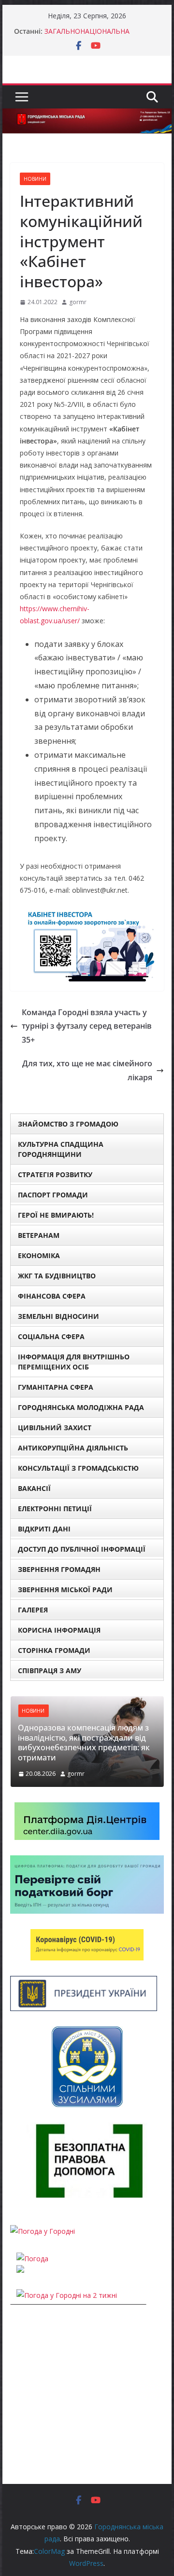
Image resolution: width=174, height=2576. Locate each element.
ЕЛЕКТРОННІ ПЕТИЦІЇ (55, 1509)
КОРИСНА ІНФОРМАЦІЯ (59, 1630)
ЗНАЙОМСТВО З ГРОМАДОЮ (68, 1124)
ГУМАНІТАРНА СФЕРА (56, 1387)
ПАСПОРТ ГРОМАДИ (53, 1195)
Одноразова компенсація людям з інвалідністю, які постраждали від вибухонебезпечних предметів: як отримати (84, 1743)
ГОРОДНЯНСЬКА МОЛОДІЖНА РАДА (81, 1407)
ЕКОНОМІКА (39, 1255)
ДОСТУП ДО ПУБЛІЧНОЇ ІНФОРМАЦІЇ (82, 1549)
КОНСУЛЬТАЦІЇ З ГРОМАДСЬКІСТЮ (78, 1468)
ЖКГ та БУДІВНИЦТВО (57, 1276)
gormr (78, 302)
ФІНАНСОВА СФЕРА (52, 1296)
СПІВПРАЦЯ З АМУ (50, 1670)
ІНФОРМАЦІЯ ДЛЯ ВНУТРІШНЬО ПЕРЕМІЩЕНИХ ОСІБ (74, 1362)
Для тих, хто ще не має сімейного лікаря (87, 1070)
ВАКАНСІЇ (34, 1488)
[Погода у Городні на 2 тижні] (67, 2295)
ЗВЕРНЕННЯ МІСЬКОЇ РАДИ (65, 1590)
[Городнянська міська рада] (87, 115)
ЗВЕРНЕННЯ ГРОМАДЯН (59, 1569)
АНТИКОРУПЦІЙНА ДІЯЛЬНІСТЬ (73, 1448)
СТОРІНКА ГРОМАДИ (54, 1650)
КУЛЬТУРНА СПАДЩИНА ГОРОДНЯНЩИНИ (61, 1149)
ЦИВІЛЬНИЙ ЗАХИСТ (55, 1428)
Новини (35, 179)
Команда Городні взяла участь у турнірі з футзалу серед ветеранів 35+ (87, 1026)
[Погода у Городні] (43, 2231)
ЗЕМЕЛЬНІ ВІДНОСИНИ (58, 1316)
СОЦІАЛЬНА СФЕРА (51, 1336)
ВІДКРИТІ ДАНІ (44, 1529)
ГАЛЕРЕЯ (33, 1610)
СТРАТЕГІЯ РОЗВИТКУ (55, 1174)
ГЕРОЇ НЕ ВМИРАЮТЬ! (56, 1215)
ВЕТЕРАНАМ (39, 1235)
